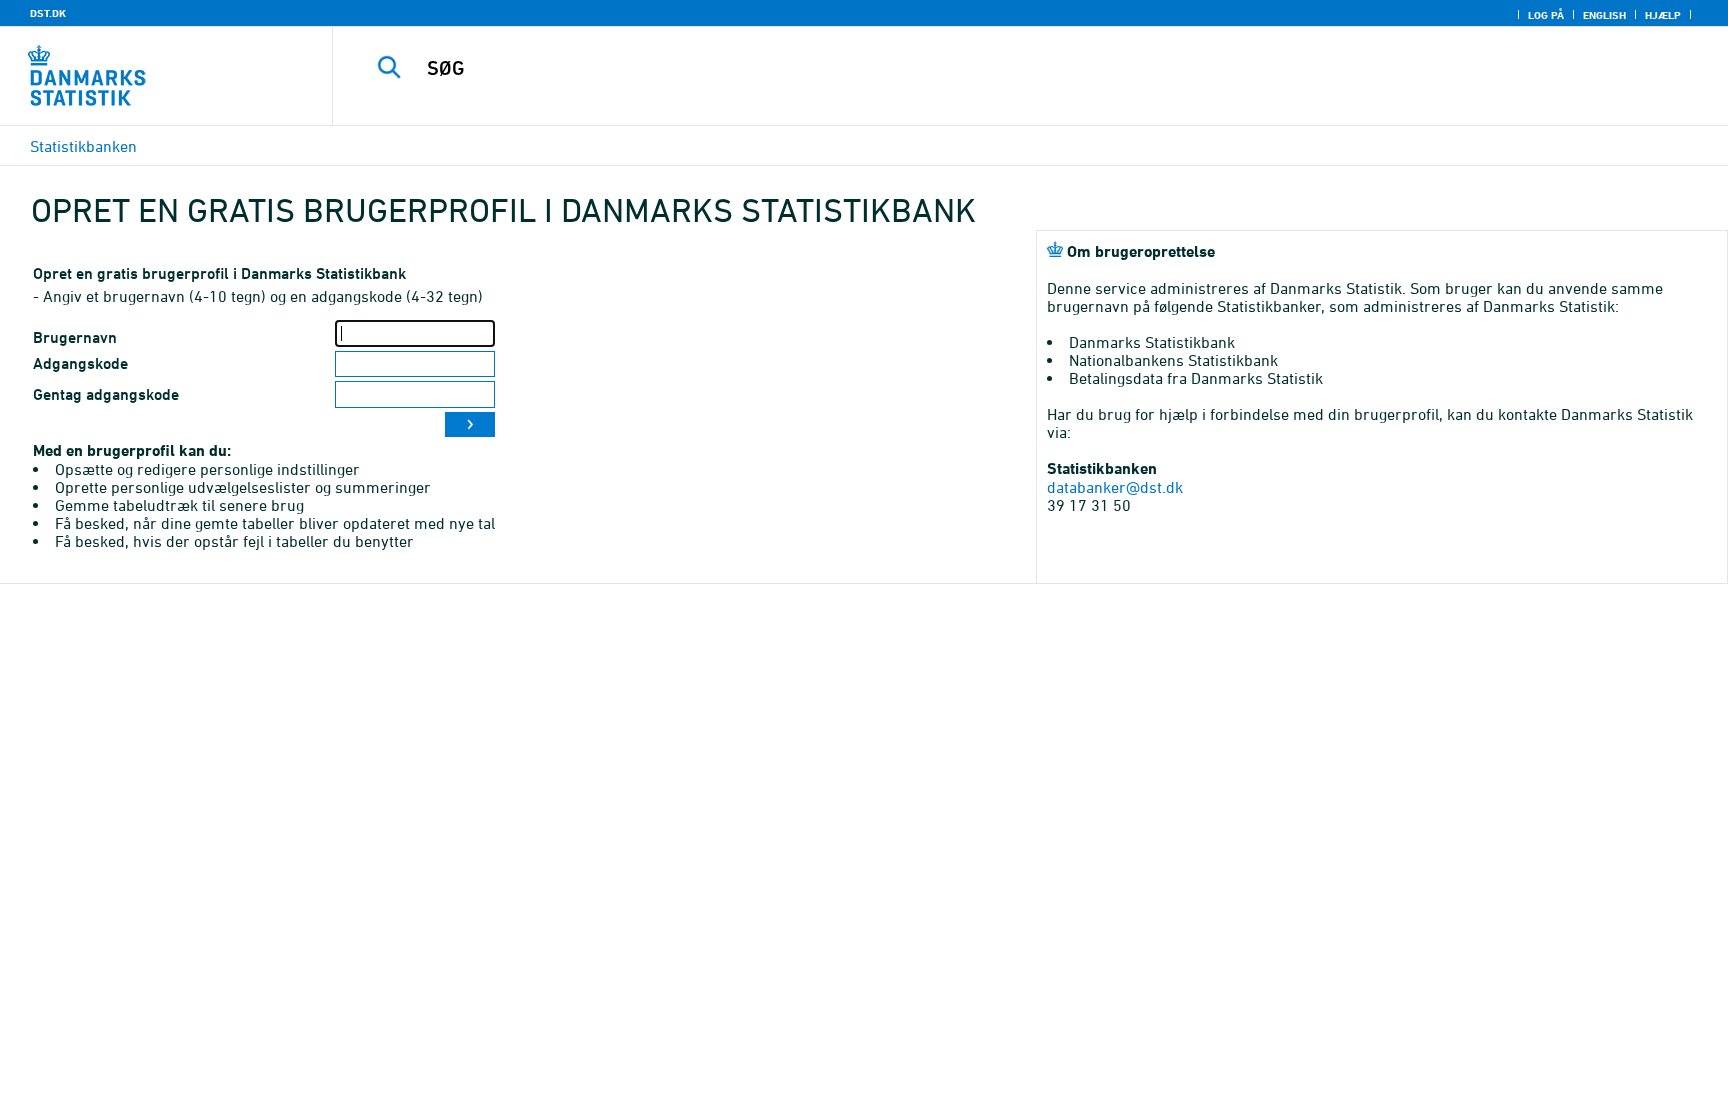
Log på (1546, 15)
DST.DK (48, 13)
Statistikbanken (83, 146)
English (1604, 15)
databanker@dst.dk (1115, 487)
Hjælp (1663, 15)
